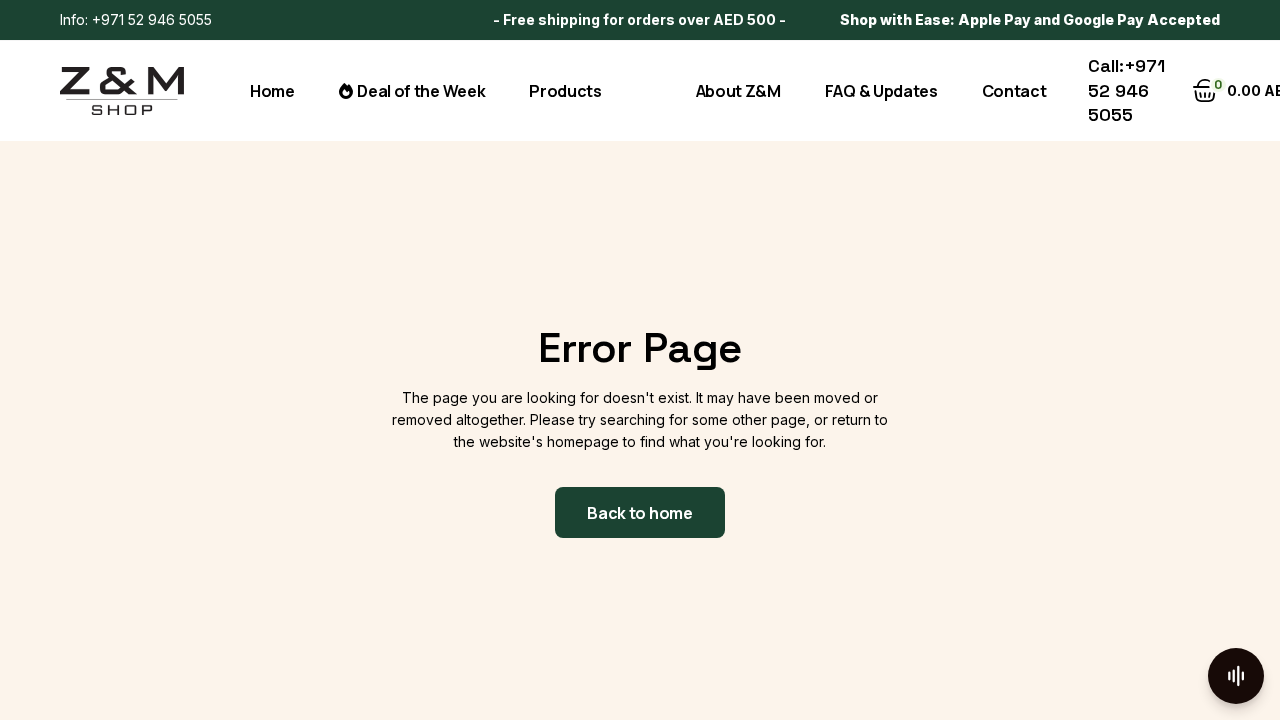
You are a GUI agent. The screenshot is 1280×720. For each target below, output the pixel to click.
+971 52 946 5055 (152, 19)
